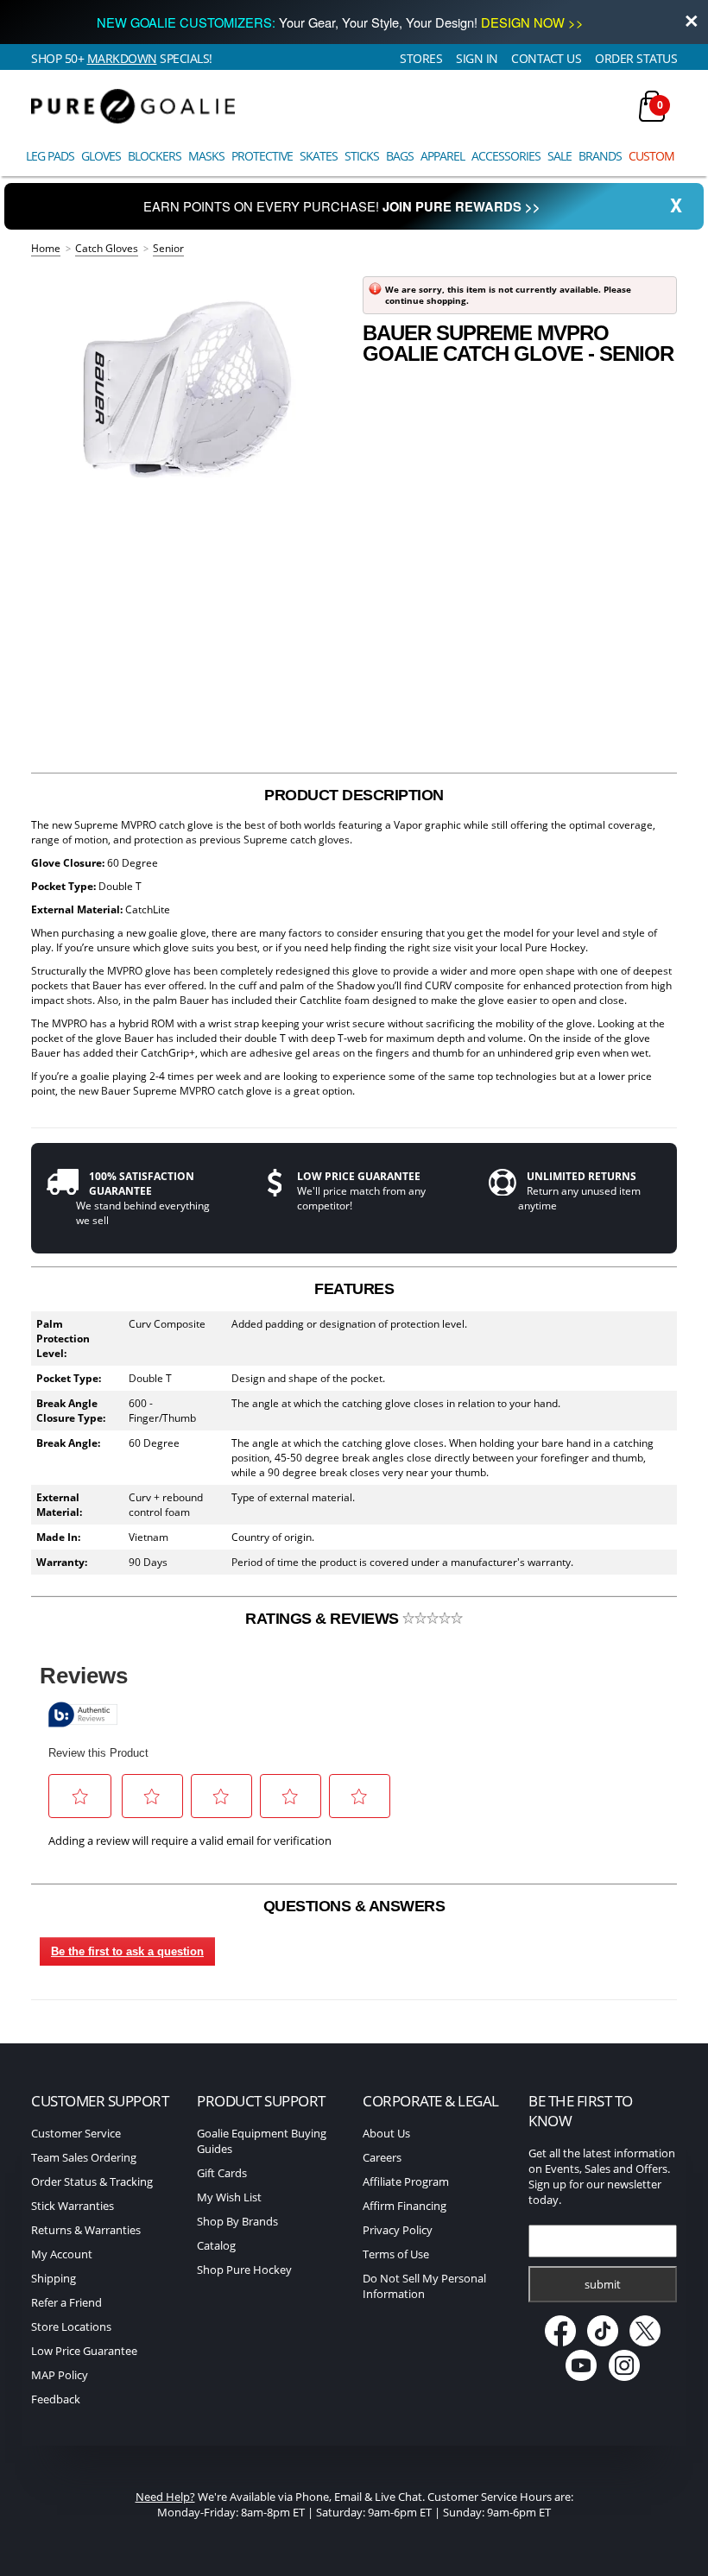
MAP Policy (60, 2375)
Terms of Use (396, 2254)
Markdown (122, 58)
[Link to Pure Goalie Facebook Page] (561, 2342)
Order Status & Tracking (92, 2181)
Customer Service (76, 2133)
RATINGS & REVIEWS (324, 1619)
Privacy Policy (398, 2230)
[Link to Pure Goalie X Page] (645, 2342)
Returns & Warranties (86, 2230)
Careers (382, 2157)
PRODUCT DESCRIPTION (354, 795)
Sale (559, 156)
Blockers (155, 156)
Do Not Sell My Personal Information (424, 2286)
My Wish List (229, 2197)
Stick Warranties (73, 2206)
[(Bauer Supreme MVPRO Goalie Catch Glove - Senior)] (188, 388)
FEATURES (354, 1289)
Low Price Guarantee (84, 2351)
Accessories (506, 156)
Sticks (362, 156)
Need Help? (165, 2497)
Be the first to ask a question (127, 1951)
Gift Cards (222, 2173)
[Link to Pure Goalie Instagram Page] (624, 2377)
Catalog (216, 2245)
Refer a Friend (66, 2302)
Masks (206, 156)
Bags (400, 156)
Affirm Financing (405, 2206)
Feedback (56, 2399)
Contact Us (546, 58)
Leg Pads (50, 156)
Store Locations (71, 2327)
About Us (386, 2133)
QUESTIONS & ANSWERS (354, 1906)
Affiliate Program (406, 2181)
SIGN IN (477, 58)
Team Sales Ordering (84, 2157)
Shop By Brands (237, 2221)
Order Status (636, 58)
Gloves (101, 156)
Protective (262, 156)
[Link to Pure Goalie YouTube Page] (582, 2377)
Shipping (54, 2278)
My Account (62, 2254)
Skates (319, 156)
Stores (421, 58)
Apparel (442, 156)
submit (603, 2284)
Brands (600, 156)
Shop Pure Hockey (244, 2270)
